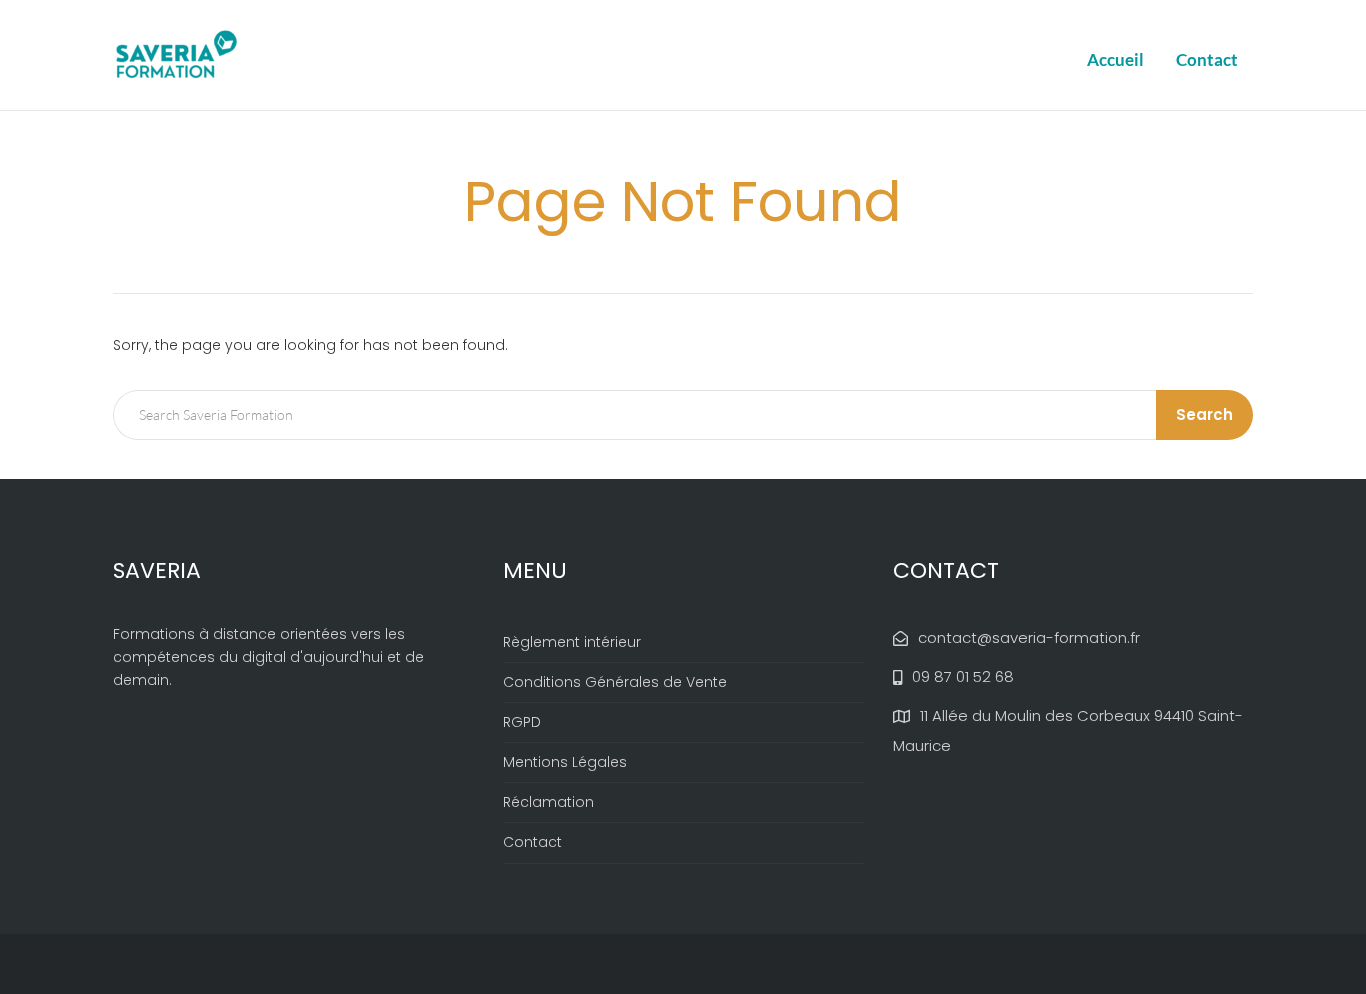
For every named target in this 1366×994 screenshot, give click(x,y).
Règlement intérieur (572, 642)
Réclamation (548, 802)
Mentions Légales (565, 762)
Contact (1207, 59)
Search (1204, 414)
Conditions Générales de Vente (615, 682)
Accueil (1115, 59)
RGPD (522, 722)
